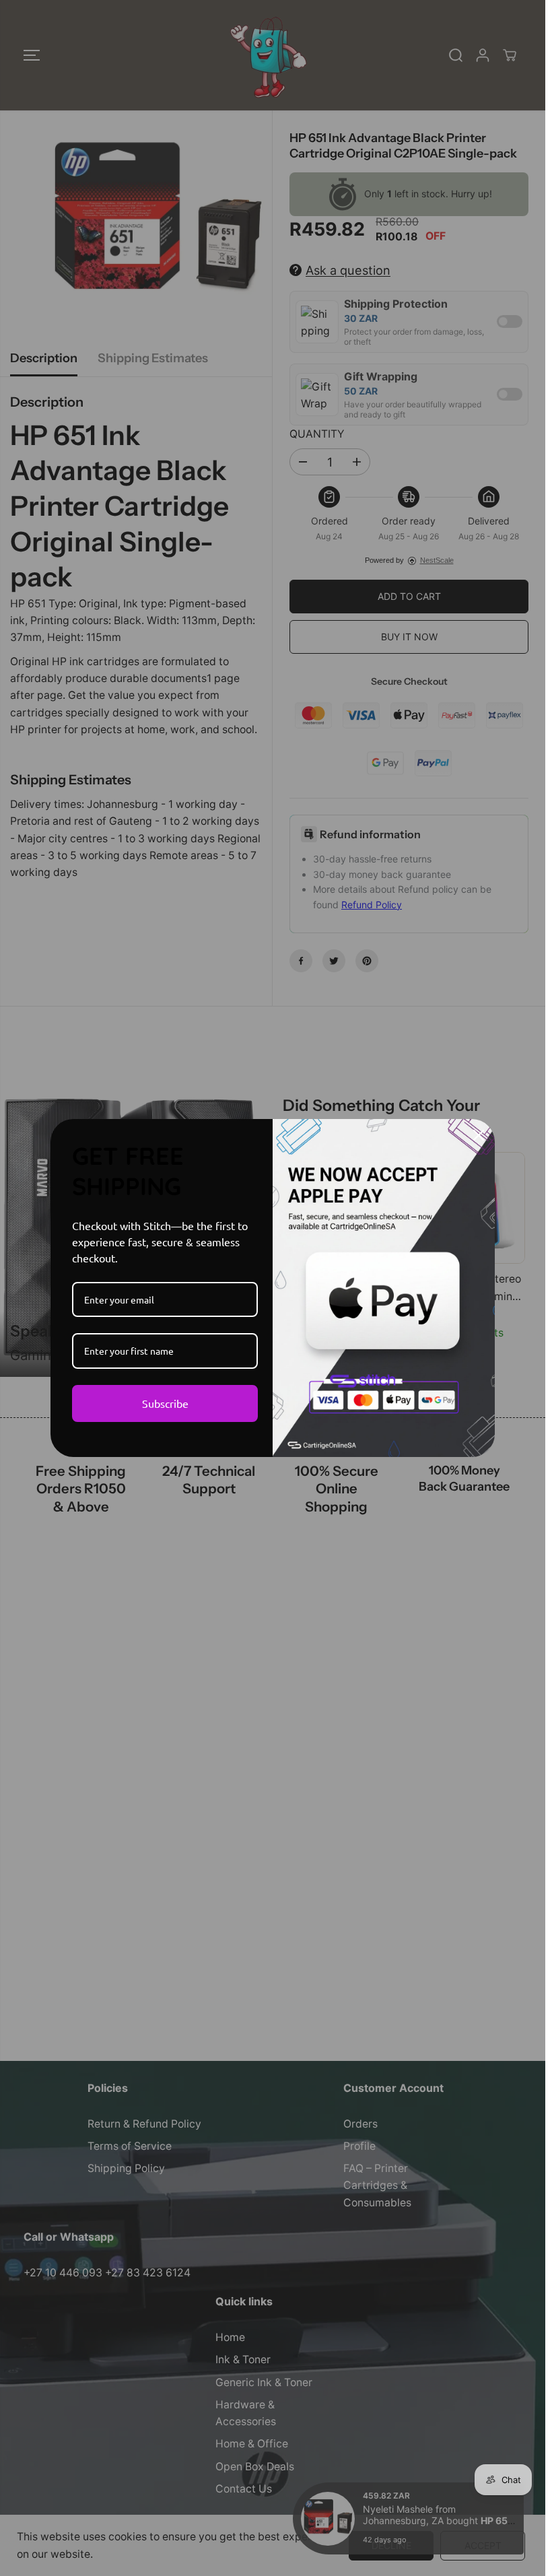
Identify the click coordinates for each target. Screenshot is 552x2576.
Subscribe (165, 1403)
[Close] (479, 1135)
